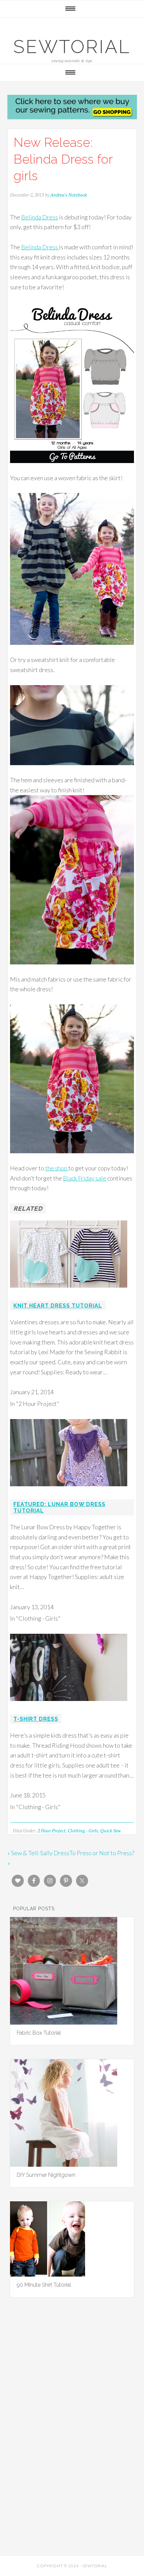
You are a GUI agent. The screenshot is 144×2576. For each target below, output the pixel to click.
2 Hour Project (52, 1831)
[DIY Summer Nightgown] (64, 2164)
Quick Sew (111, 1831)
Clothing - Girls (83, 1831)
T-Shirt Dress (36, 1719)
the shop (57, 1168)
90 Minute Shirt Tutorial (44, 2285)
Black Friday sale (85, 1178)
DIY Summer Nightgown (46, 2175)
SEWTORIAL (72, 47)
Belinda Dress (40, 217)
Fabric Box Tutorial (39, 2033)
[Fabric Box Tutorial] (64, 2022)
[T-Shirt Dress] (69, 1705)
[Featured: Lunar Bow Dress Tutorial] (69, 1491)
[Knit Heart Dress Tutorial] (69, 1292)
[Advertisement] (72, 2386)
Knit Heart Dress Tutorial (58, 1306)
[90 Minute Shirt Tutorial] (48, 2274)
